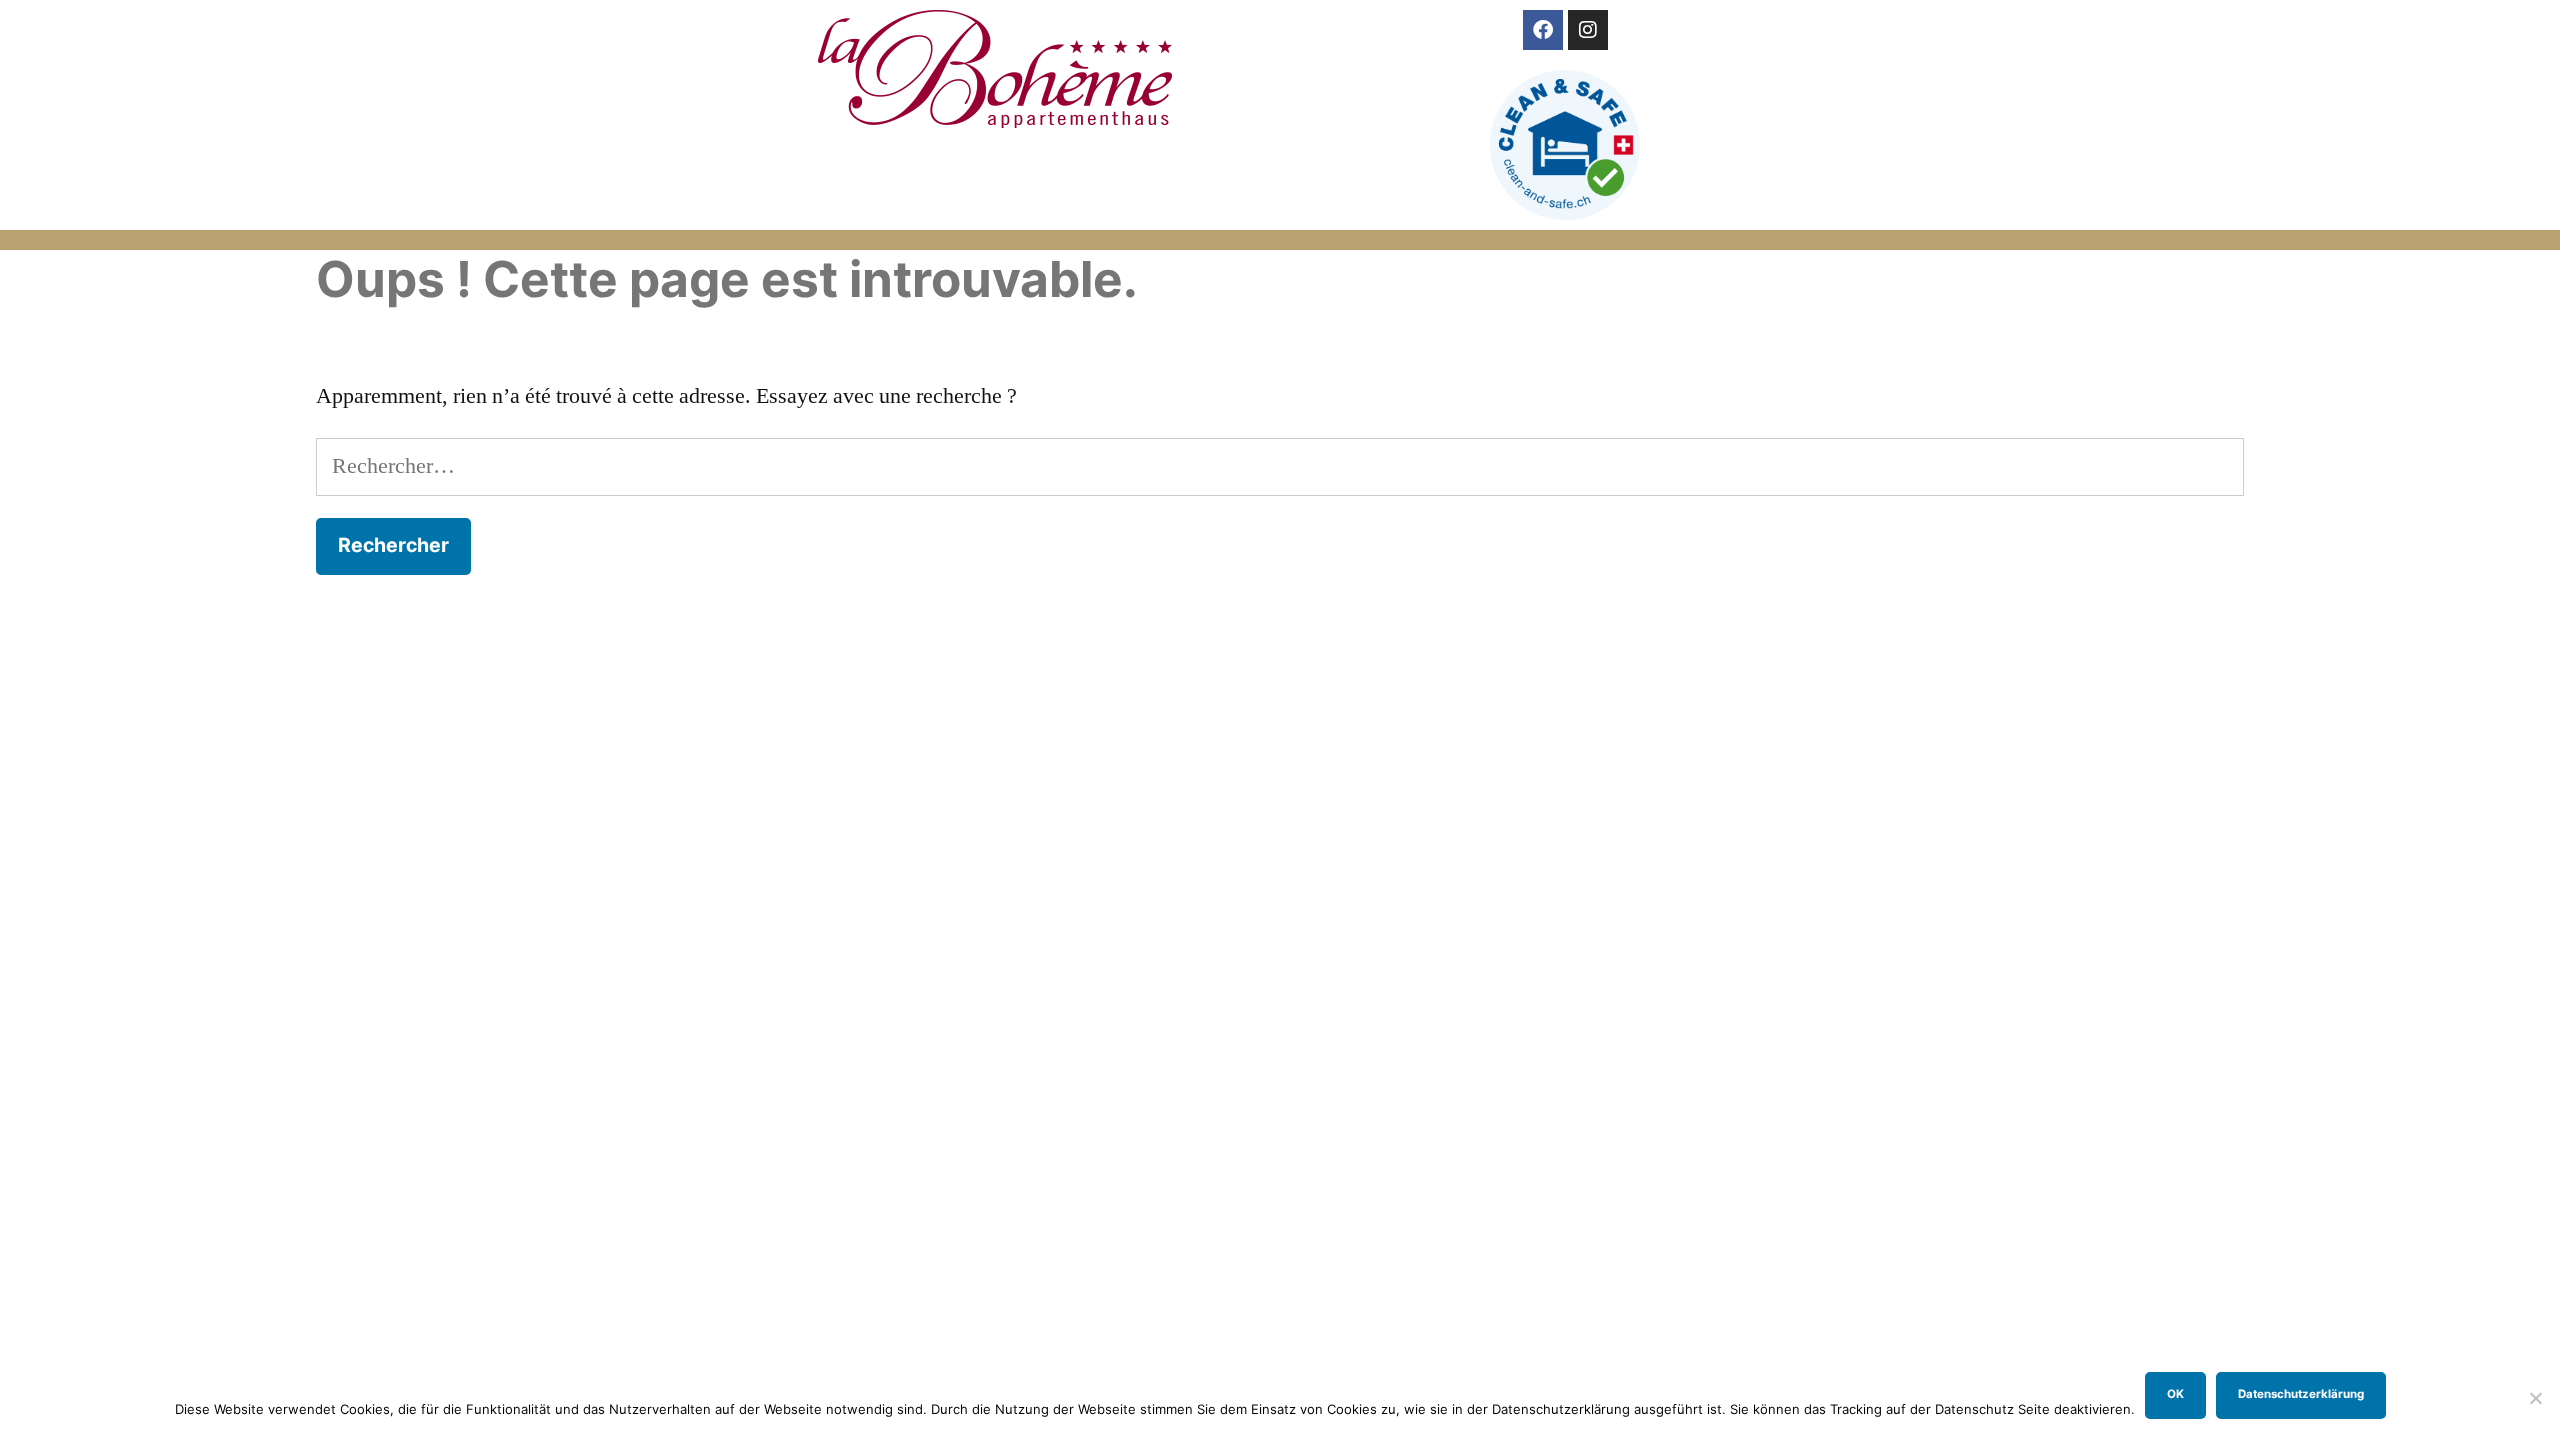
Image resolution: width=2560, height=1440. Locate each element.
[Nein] (2535, 1398)
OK (2175, 1394)
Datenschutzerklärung (2301, 1394)
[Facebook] (1543, 30)
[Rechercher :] (1280, 466)
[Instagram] (1588, 30)
